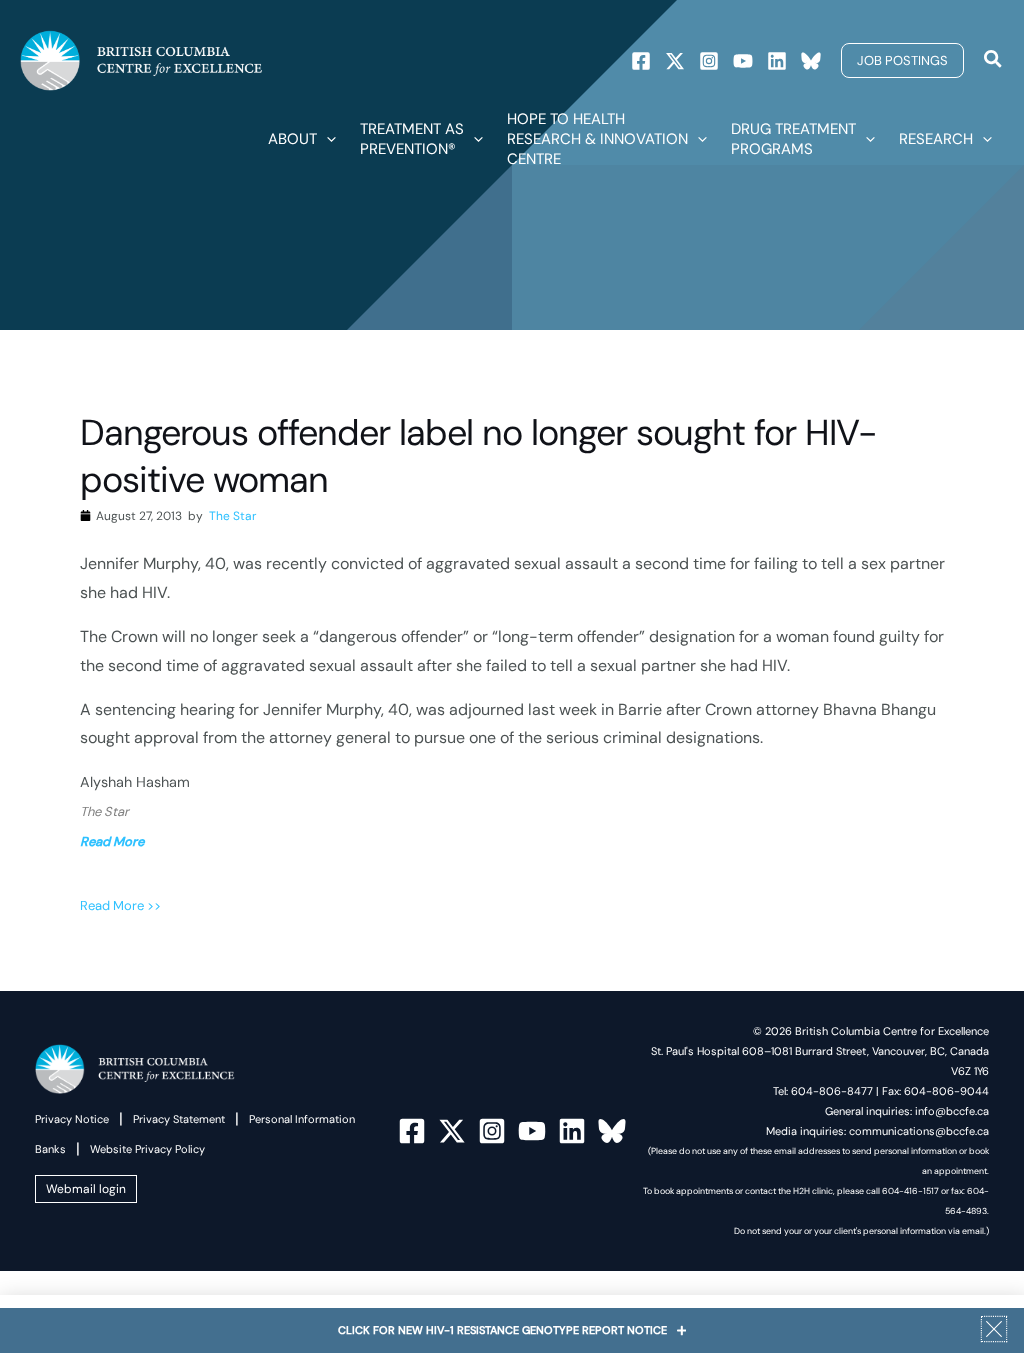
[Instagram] (709, 61)
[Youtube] (743, 61)
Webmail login (86, 1189)
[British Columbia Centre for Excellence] (141, 59)
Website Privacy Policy (147, 1149)
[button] (902, 60)
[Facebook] (641, 61)
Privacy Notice (72, 1119)
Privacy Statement (179, 1119)
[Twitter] (675, 61)
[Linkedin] (777, 61)
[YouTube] (532, 1131)
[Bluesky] (811, 61)
